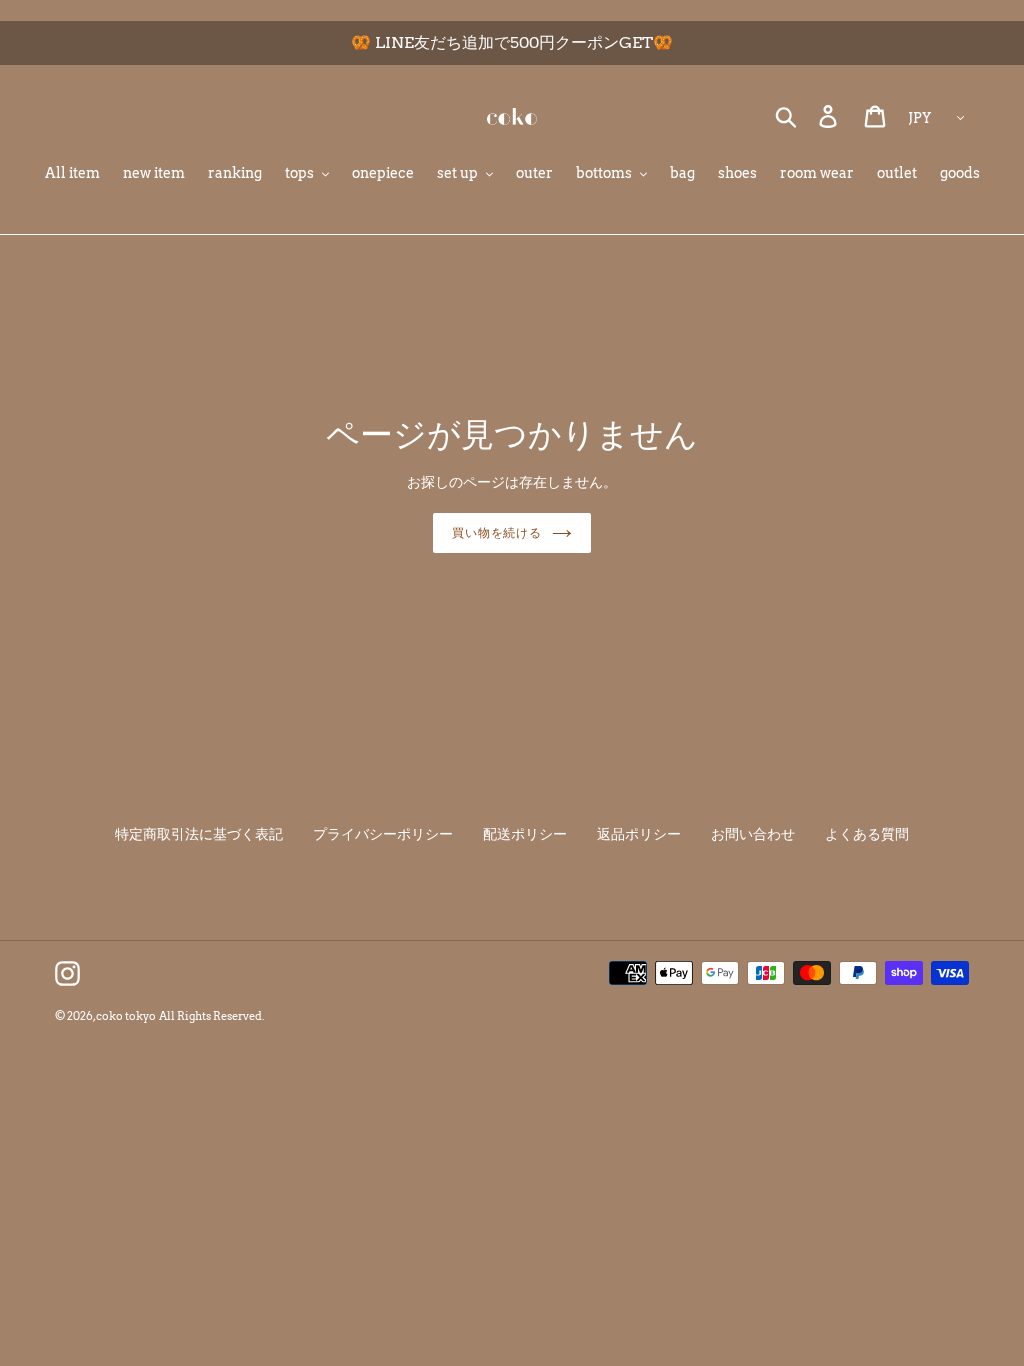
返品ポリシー (639, 834)
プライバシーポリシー (383, 834)
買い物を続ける (497, 532)
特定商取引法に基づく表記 (199, 834)
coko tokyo (126, 1016)
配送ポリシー (525, 834)
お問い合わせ (753, 834)
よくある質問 (867, 834)
